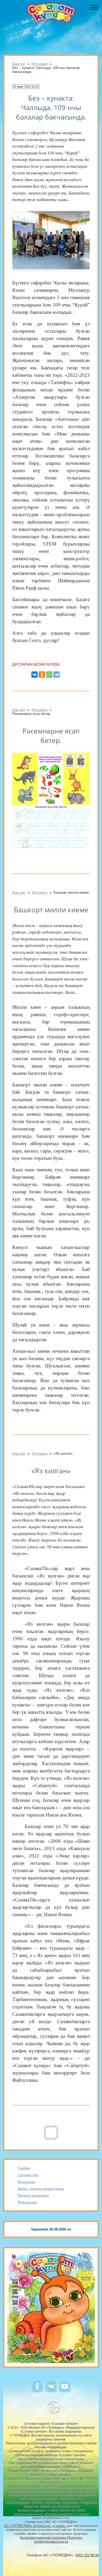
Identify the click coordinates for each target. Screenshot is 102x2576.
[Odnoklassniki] (37, 2391)
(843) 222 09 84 (87, 2555)
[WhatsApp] (49, 675)
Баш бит (19, 64)
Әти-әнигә (39, 64)
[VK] (51, 2391)
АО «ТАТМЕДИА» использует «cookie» (35, 2526)
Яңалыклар (27, 2202)
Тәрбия (24, 2168)
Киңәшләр (26, 2182)
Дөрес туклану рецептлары (41, 2189)
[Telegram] (56, 675)
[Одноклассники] (42, 675)
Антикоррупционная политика (43, 2538)
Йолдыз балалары (33, 2195)
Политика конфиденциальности (58, 2540)
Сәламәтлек (28, 2175)
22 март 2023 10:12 (26, 87)
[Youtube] (65, 2391)
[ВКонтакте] (35, 675)
